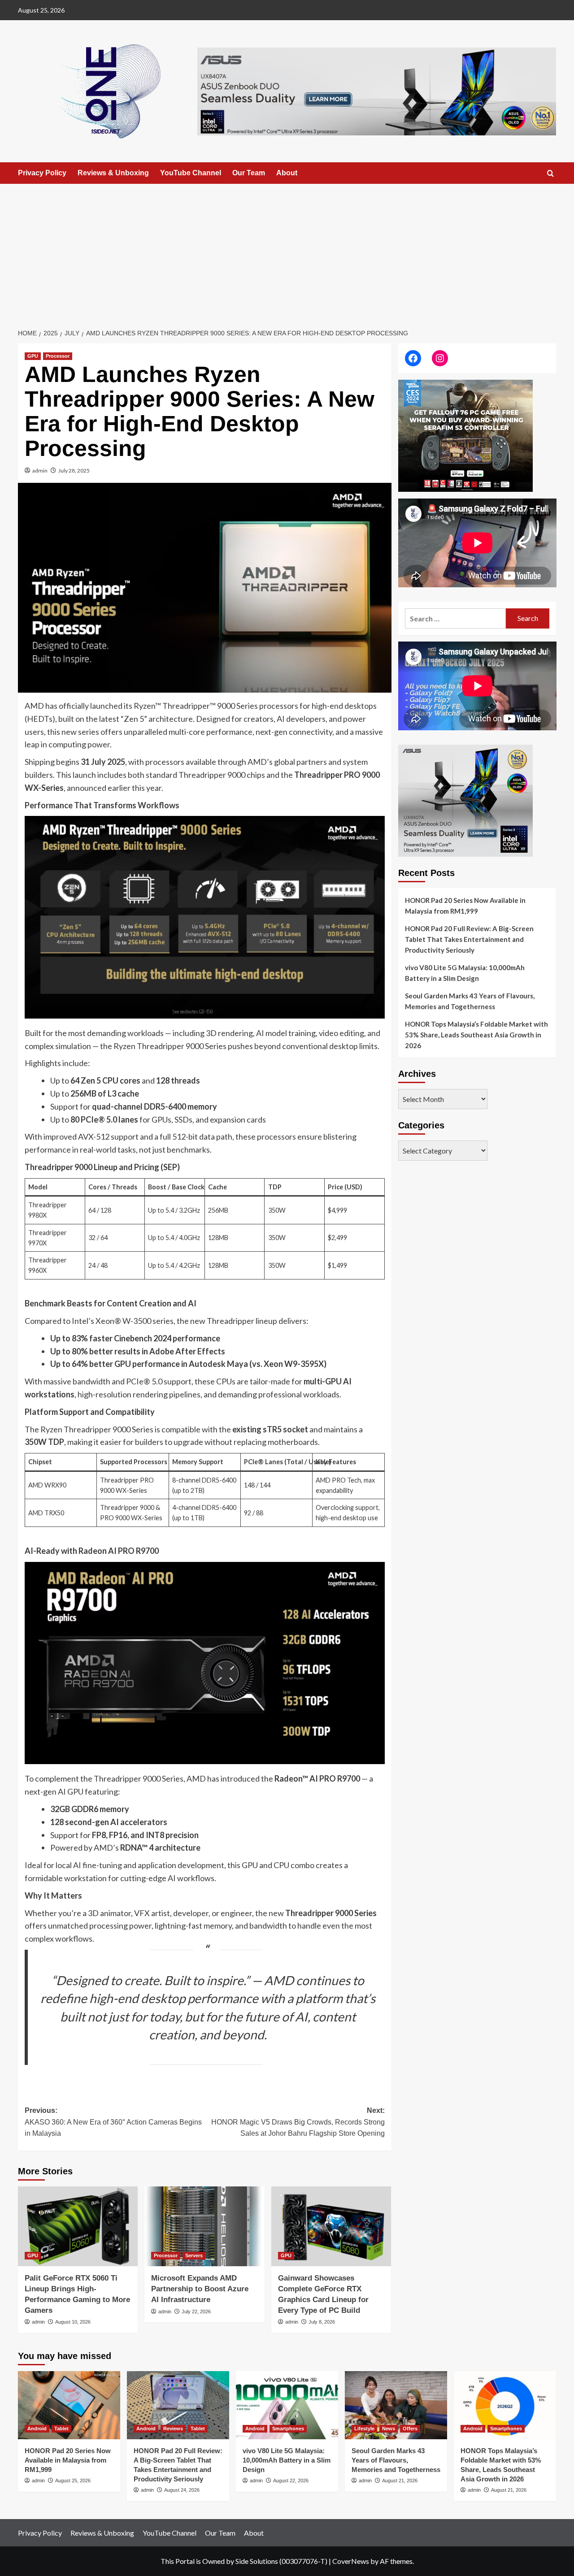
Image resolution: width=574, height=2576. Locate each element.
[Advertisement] (287, 251)
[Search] (550, 174)
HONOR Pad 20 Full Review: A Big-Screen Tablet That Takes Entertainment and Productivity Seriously (469, 939)
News (389, 2429)
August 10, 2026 (73, 2322)
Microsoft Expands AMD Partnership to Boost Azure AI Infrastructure (200, 2289)
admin (40, 471)
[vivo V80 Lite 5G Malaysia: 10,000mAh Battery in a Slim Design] (287, 2405)
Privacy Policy (42, 173)
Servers (194, 2255)
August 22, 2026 (291, 2481)
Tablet (61, 2429)
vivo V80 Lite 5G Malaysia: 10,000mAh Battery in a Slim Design (465, 973)
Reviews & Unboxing (113, 173)
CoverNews (351, 2561)
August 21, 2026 (400, 2481)
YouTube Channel (191, 173)
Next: (298, 2122)
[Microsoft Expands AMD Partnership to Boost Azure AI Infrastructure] (204, 2226)
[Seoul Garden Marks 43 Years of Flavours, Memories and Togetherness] (396, 2405)
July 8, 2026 (322, 2322)
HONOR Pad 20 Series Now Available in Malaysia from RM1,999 (465, 906)
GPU (33, 356)
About (287, 173)
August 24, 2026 (182, 2490)
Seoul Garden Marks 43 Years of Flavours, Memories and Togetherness (470, 1001)
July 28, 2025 (74, 471)
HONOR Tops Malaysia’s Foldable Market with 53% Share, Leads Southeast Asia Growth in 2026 (476, 1035)
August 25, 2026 (73, 2481)
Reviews (173, 2429)
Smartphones (288, 2429)
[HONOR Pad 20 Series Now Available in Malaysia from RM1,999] (69, 2405)
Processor (58, 356)
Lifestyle (364, 2429)
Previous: (113, 2122)
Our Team (249, 173)
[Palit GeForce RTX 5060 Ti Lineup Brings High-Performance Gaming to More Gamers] (78, 2226)
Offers (410, 2429)
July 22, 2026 (196, 2311)
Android (37, 2429)
